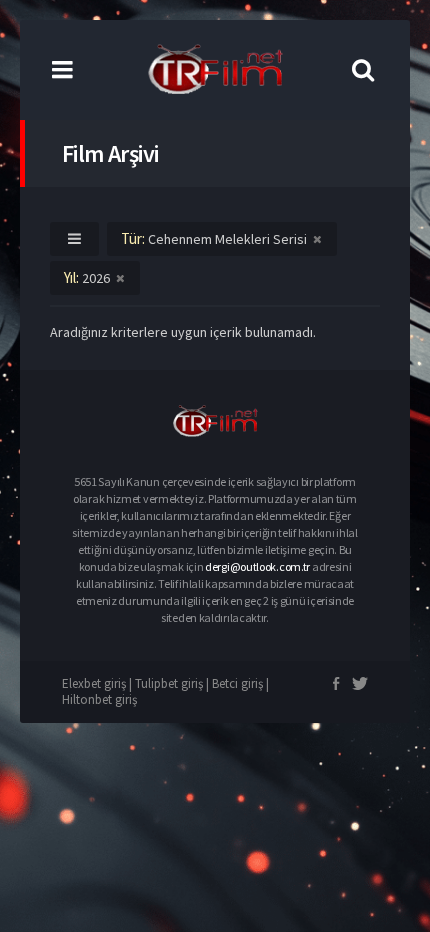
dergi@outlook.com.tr (257, 566)
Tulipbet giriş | (173, 683)
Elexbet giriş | (98, 683)
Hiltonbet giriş (99, 699)
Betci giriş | (240, 683)
